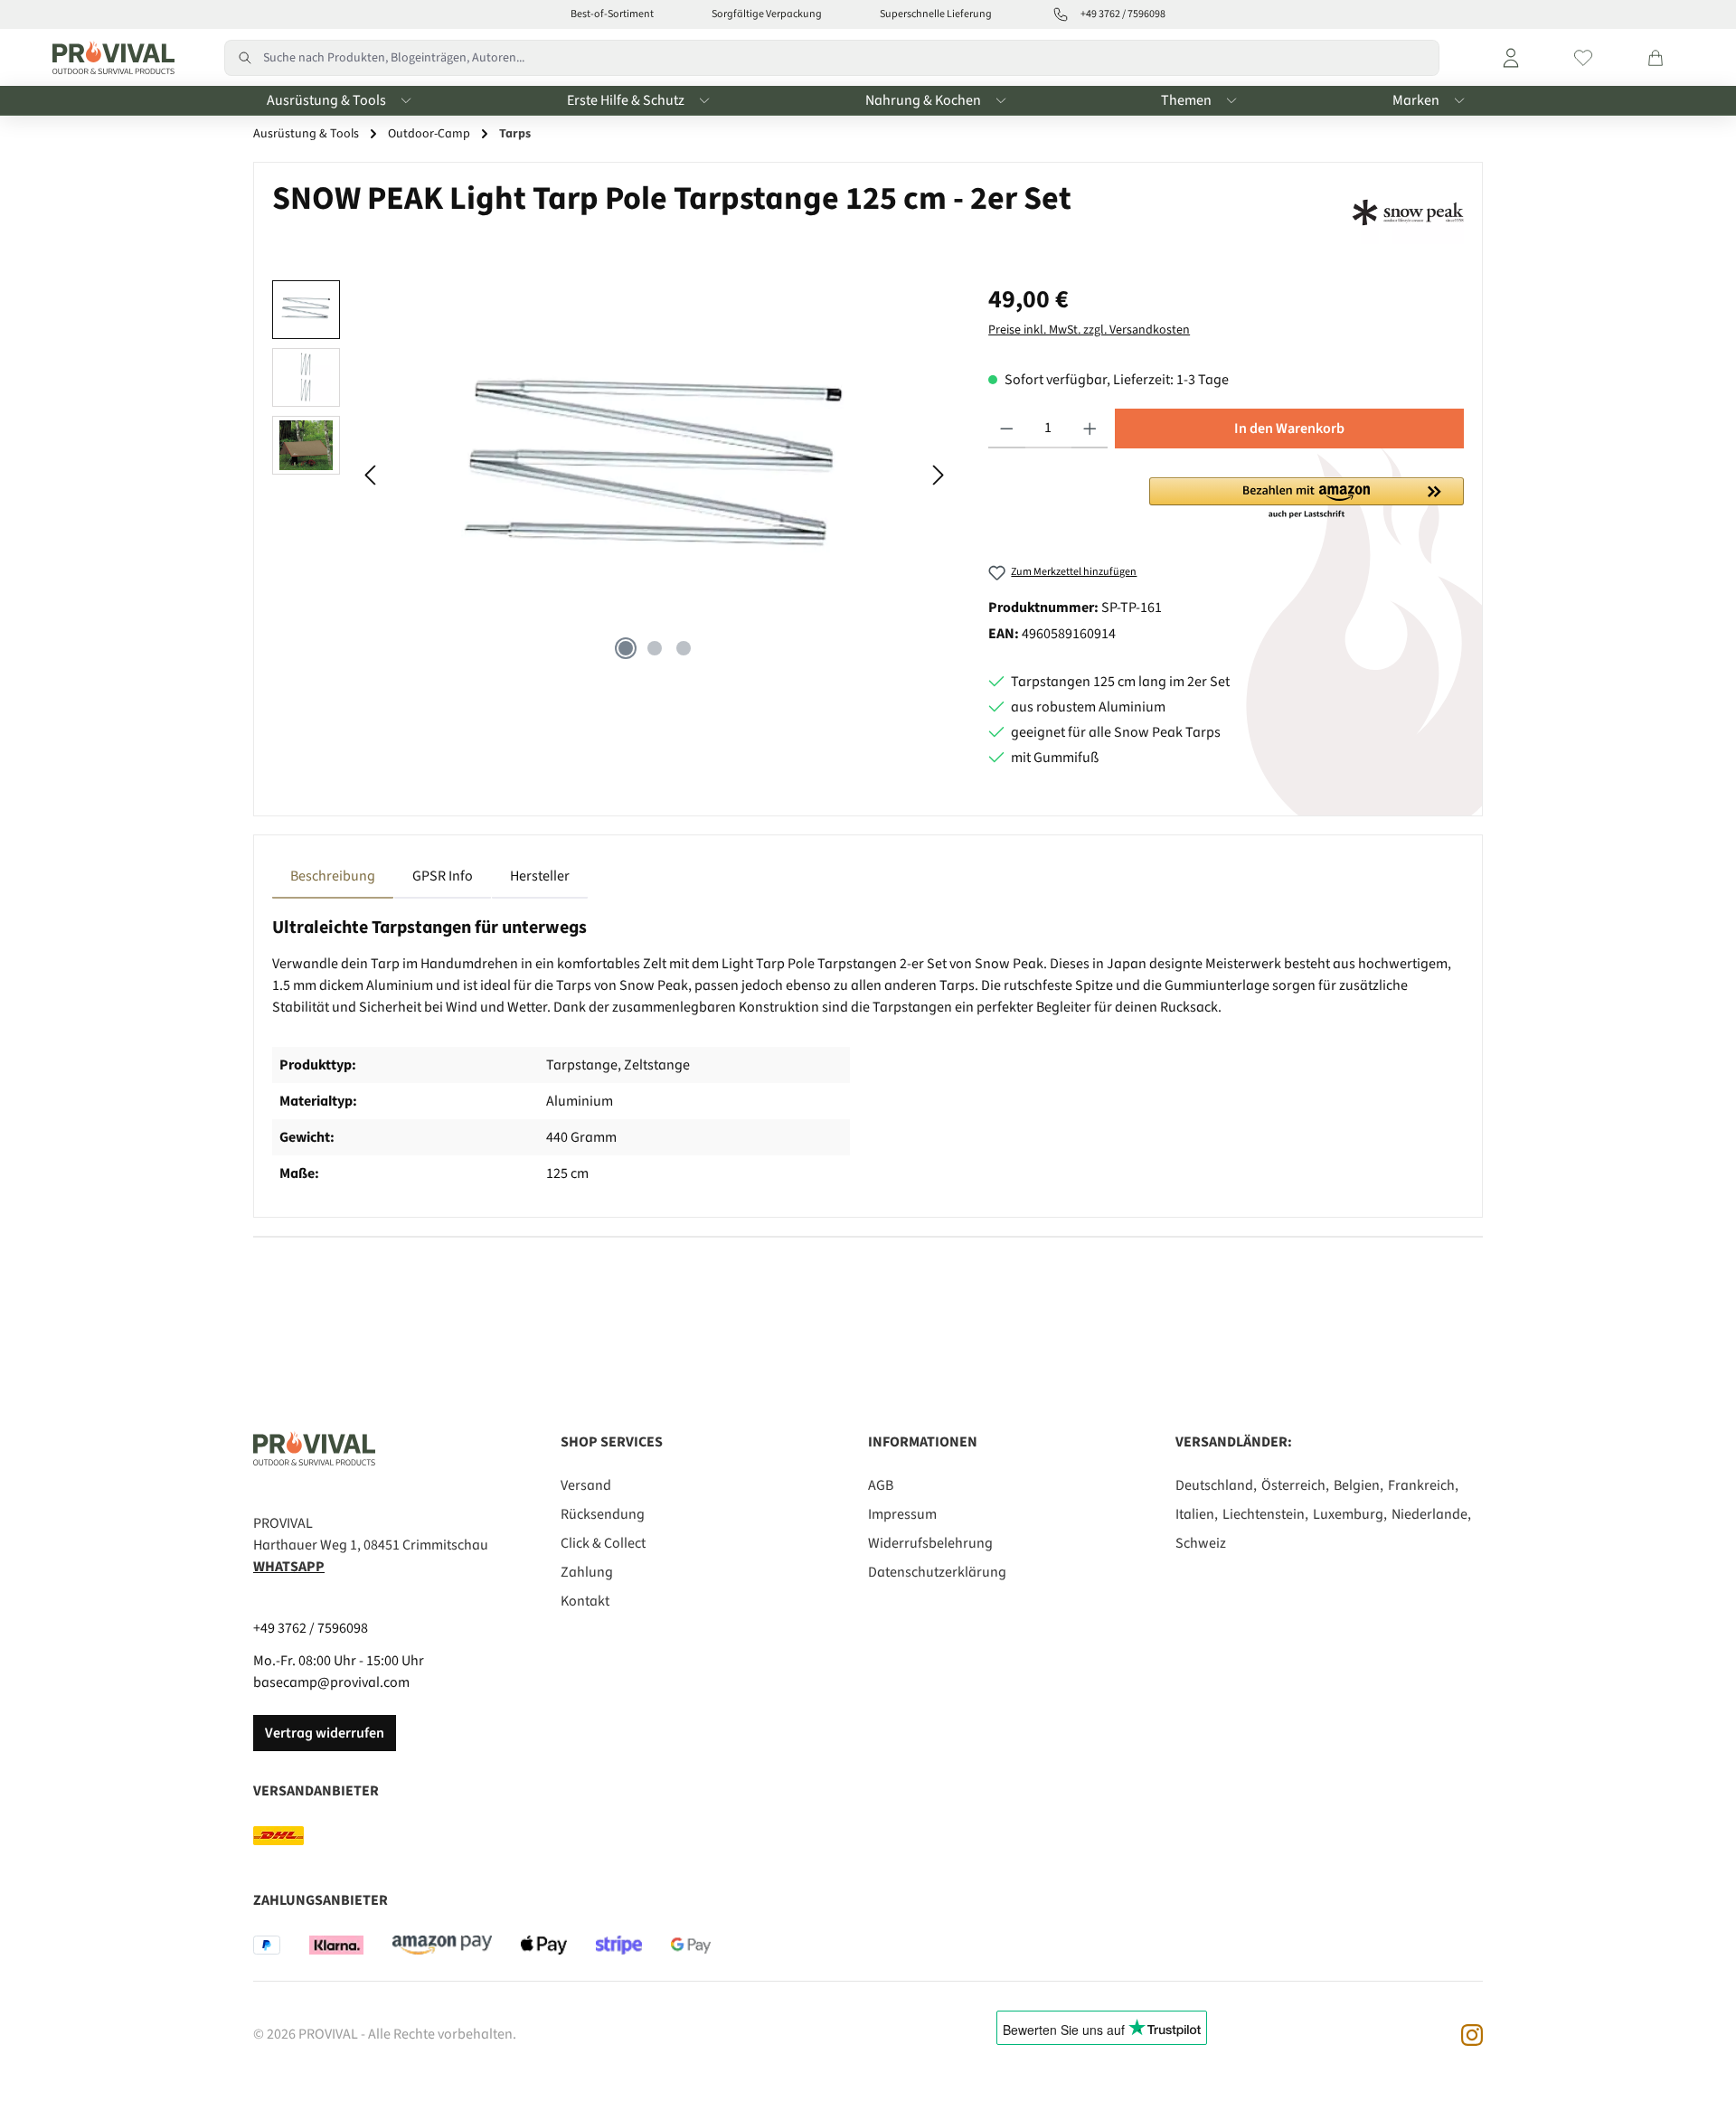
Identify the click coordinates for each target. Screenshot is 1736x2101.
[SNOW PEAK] (1408, 212)
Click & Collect (603, 1543)
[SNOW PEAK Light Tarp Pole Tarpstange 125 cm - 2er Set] (655, 475)
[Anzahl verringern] (1007, 429)
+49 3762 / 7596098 (311, 1628)
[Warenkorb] (1656, 58)
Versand (586, 1485)
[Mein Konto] (1511, 58)
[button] (1307, 499)
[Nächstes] (938, 475)
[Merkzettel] (1583, 58)
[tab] (333, 876)
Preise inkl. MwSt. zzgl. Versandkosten (1089, 330)
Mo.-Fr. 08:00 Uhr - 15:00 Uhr (339, 1661)
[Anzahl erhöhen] (1090, 429)
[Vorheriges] (372, 475)
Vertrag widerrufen (325, 1733)
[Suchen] (244, 58)
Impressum (902, 1514)
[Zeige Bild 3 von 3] (684, 648)
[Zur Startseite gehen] (109, 58)
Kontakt (585, 1601)
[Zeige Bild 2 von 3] (655, 648)
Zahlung (587, 1572)
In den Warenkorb (1289, 429)
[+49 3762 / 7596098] (1061, 14)
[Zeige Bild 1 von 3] (626, 648)
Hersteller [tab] (540, 876)
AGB (881, 1485)
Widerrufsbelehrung (930, 1543)
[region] (612, 475)
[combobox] (851, 58)
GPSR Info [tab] (443, 876)
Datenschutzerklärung (937, 1572)
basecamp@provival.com (331, 1682)
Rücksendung (603, 1514)
